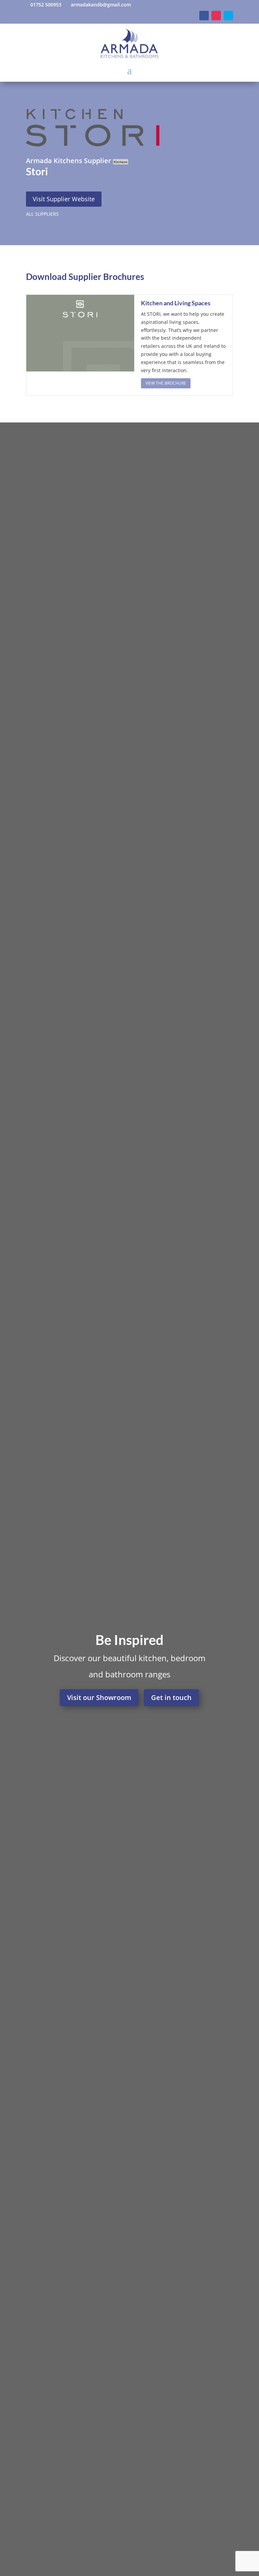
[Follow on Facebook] (204, 16)
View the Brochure (166, 383)
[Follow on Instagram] (216, 16)
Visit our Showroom (99, 1697)
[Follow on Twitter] (228, 16)
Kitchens (121, 162)
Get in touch (171, 1697)
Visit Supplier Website (64, 199)
